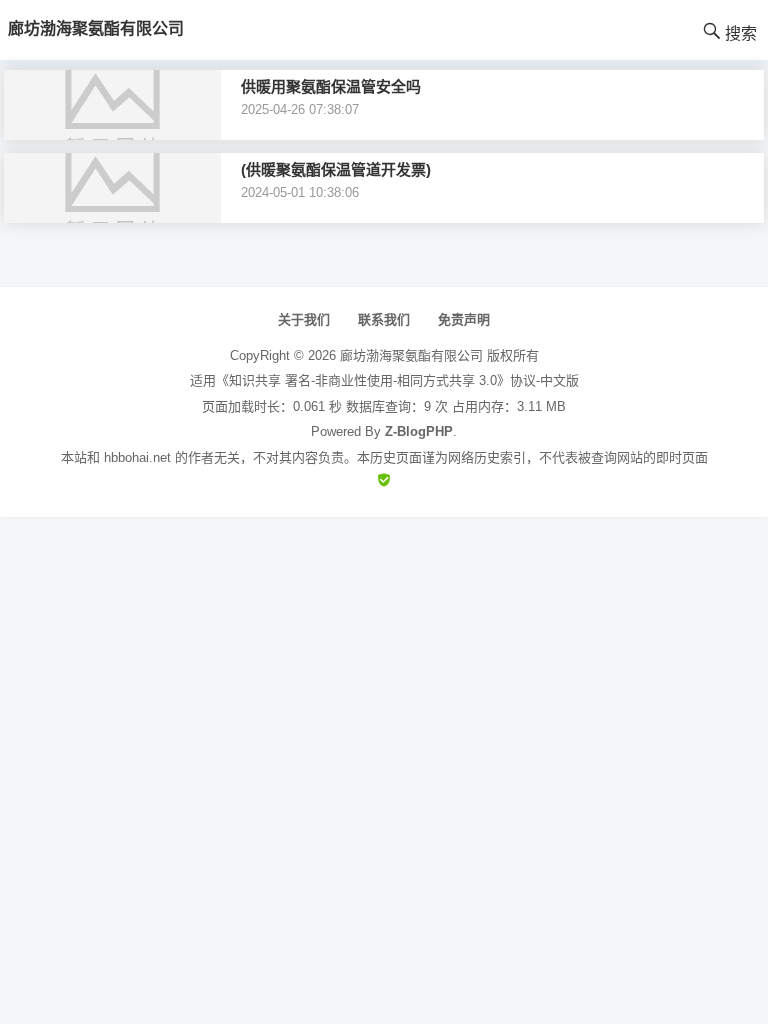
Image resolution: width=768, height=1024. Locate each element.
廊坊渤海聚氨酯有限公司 (411, 355)
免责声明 (464, 319)
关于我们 (304, 319)
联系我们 (384, 319)
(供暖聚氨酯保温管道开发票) (336, 169)
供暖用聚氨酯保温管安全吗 (331, 86)
